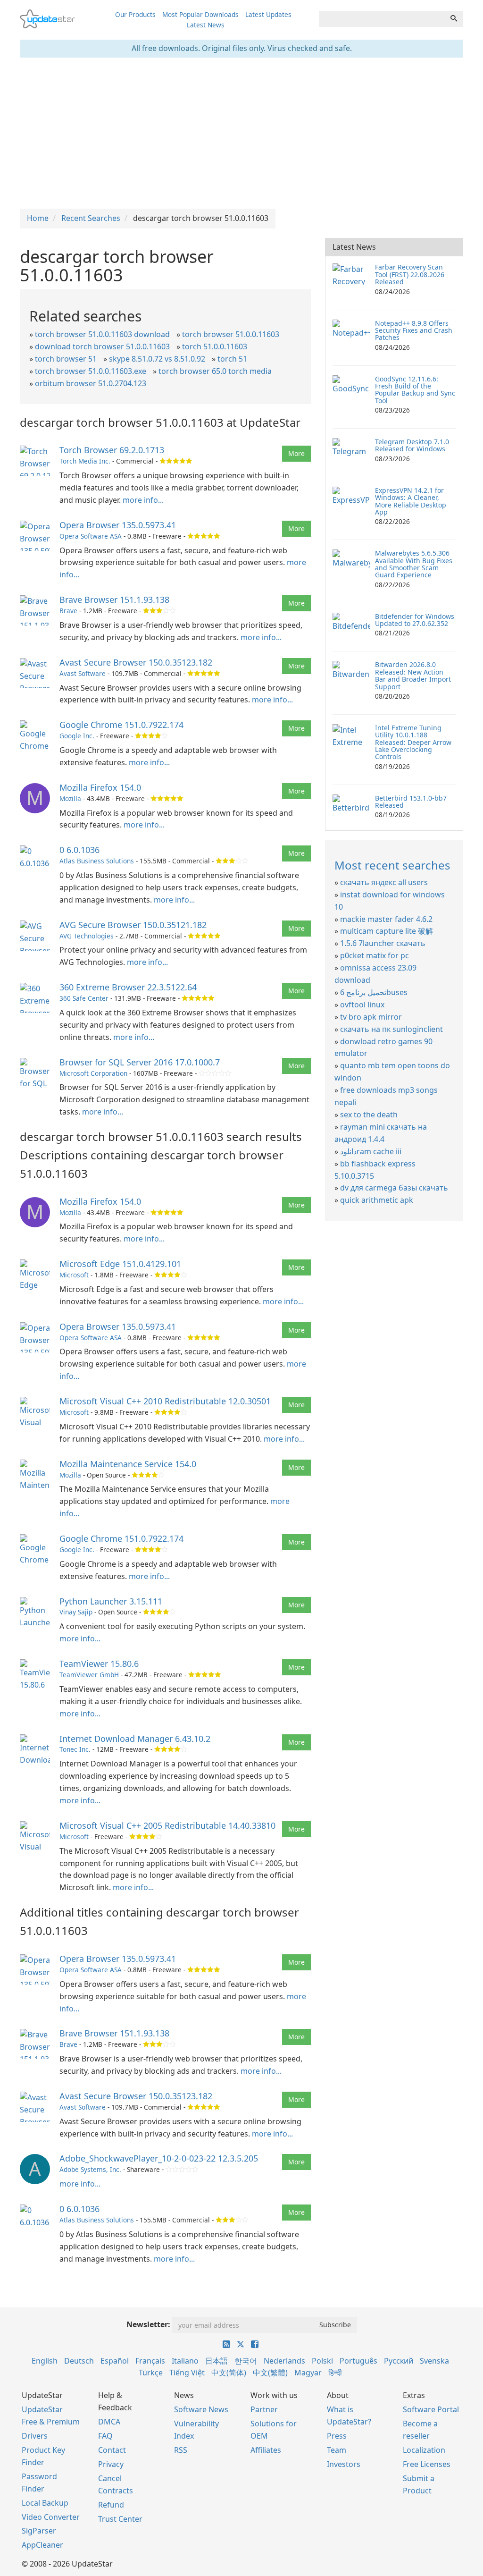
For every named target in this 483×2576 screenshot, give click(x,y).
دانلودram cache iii (371, 1151)
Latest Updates (268, 14)
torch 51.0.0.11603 (215, 346)
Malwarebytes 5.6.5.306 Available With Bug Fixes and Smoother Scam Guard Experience (414, 564)
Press (337, 2436)
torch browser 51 (66, 359)
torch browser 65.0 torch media (215, 371)
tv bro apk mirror (371, 1017)
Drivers (35, 2436)
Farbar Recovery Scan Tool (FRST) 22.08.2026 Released (410, 274)
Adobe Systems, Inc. (90, 2169)
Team (337, 2450)
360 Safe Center (84, 998)
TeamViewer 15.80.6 (99, 1664)
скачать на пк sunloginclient (391, 1029)
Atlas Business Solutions (97, 861)
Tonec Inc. (75, 1749)
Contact (112, 2450)
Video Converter (51, 2517)
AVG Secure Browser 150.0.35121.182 (133, 925)
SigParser (39, 2531)
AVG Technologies (87, 936)
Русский (399, 2361)
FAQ (105, 2436)
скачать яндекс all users (384, 882)
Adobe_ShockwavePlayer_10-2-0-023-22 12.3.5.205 (159, 2158)
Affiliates (266, 2450)
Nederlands (284, 2361)
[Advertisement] (241, 133)
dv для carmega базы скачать (394, 1188)
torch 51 (232, 359)
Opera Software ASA (91, 536)
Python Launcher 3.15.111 (111, 1601)
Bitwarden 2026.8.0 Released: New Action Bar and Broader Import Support (413, 675)
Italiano (185, 2361)
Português (358, 2361)
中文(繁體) (270, 2373)
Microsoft (74, 1275)
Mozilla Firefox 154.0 (100, 787)
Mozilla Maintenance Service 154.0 (128, 1464)
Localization (424, 2450)
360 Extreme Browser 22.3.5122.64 (128, 987)
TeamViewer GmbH (89, 1675)
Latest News (206, 25)
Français (150, 2361)
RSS (181, 2450)
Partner (264, 2409)
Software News (201, 2409)
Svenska (434, 2361)
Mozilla (70, 798)
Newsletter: (148, 2324)
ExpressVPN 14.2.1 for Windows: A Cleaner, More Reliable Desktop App (411, 501)
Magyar (308, 2373)
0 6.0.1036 (79, 850)
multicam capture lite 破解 (387, 931)
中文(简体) (229, 2373)
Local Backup (45, 2503)
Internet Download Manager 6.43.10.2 (135, 1739)
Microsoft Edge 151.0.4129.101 (120, 1264)
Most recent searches (392, 865)
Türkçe (151, 2373)
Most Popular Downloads (200, 14)
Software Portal (431, 2409)
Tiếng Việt (187, 2373)
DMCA (109, 2422)
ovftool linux (362, 1005)
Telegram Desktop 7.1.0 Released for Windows (412, 445)
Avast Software (83, 673)
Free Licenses (427, 2464)
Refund (111, 2505)
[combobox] (382, 19)
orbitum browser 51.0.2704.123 (91, 383)
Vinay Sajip (76, 1612)
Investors (344, 2464)
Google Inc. (77, 736)
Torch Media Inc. (85, 461)
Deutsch (79, 2361)
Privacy (111, 2464)
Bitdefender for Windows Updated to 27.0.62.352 (415, 620)
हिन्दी (335, 2373)
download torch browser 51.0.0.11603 (102, 346)
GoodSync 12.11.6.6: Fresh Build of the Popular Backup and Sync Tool (415, 390)
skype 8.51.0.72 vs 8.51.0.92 (157, 359)
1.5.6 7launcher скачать (383, 943)
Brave (68, 611)
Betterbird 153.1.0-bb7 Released (411, 802)
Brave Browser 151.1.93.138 (114, 600)
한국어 (246, 2361)
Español (115, 2361)
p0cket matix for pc (375, 955)
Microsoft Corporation (93, 1073)
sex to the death (369, 1115)
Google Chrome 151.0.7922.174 (121, 725)
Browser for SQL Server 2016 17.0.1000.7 (140, 1062)
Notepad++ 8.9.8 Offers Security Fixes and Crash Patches (414, 330)
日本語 (217, 2361)
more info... (143, 500)
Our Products (135, 14)
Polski (322, 2361)
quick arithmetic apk (377, 1200)
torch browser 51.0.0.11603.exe (91, 371)
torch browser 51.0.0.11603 (231, 334)
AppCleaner (42, 2545)
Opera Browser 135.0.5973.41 (118, 525)
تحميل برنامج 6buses (374, 992)
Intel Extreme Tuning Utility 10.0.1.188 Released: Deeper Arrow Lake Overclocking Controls (413, 742)
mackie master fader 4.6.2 (386, 919)
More (296, 453)
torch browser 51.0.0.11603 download (102, 334)
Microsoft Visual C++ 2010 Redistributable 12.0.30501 (165, 1401)
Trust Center (120, 2519)
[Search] (454, 19)
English (45, 2361)
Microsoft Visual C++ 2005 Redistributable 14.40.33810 (167, 1825)
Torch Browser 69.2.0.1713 (112, 450)
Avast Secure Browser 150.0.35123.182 (136, 662)
